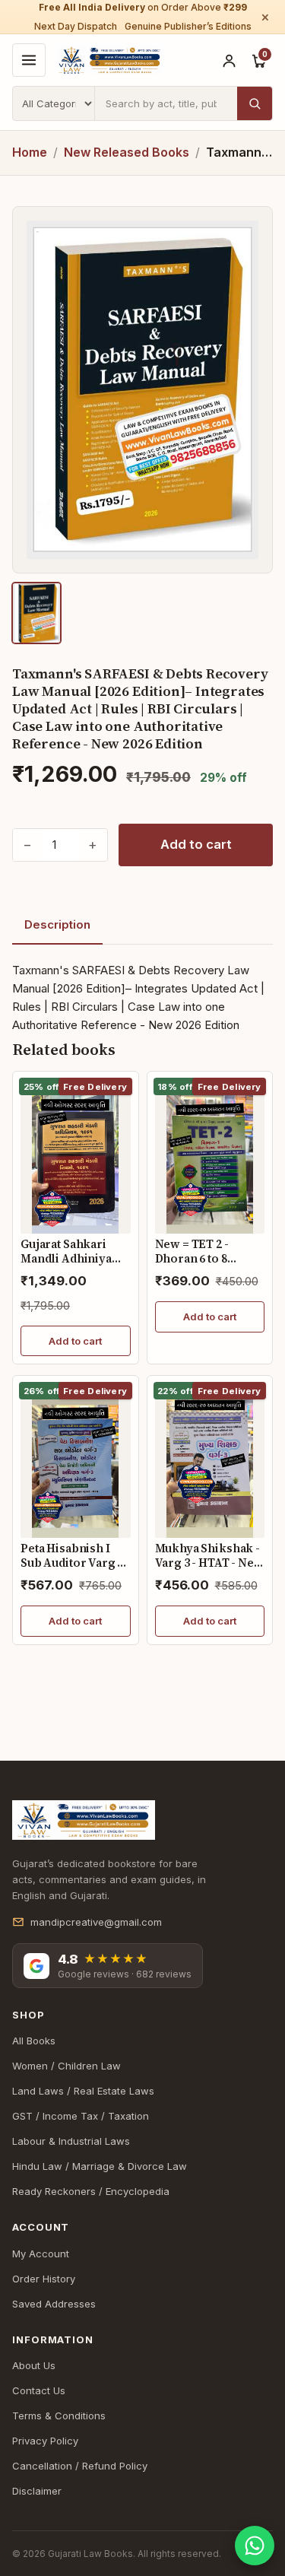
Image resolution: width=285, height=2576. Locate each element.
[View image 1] (36, 613)
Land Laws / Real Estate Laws (83, 2091)
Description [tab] (57, 924)
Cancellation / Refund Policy (80, 2466)
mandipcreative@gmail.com (96, 1922)
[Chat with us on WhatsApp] (255, 2546)
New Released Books (127, 152)
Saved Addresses (54, 2304)
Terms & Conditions (59, 2416)
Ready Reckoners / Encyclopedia (91, 2191)
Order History (44, 2279)
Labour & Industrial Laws (71, 2141)
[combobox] (166, 103)
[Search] (255, 103)
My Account (41, 2254)
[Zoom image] (142, 390)
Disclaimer (37, 2491)
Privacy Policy (45, 2441)
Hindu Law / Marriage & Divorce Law (100, 2166)
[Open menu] (29, 60)
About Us (34, 2365)
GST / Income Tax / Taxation (81, 2116)
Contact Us (39, 2390)
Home (30, 152)
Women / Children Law (66, 2066)
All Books (34, 2041)
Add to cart (196, 844)
